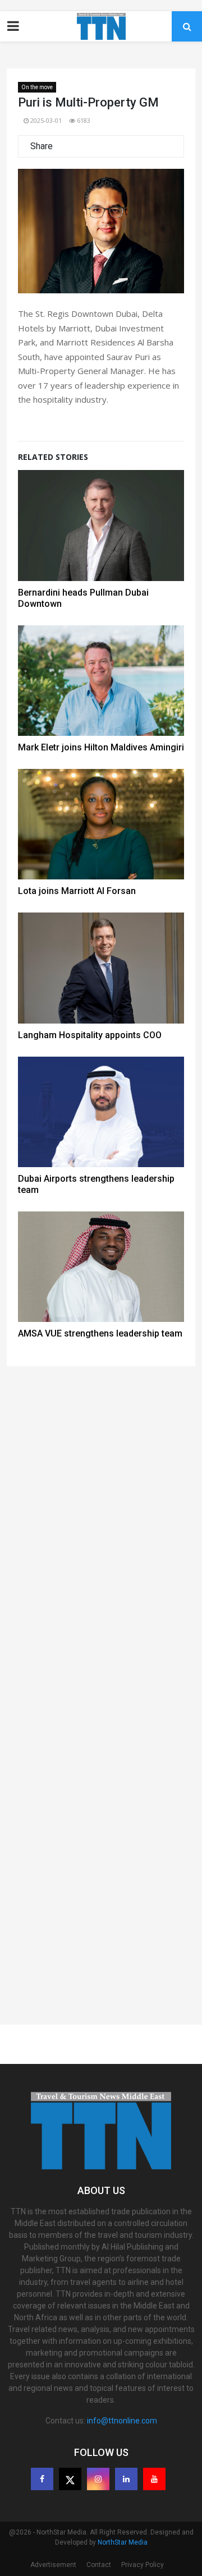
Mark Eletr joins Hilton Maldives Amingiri (101, 747)
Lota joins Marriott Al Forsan (77, 891)
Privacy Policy (143, 2565)
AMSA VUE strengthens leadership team (100, 1333)
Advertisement (53, 2565)
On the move (37, 87)
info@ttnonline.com (122, 2421)
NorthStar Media (123, 2542)
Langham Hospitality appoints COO (90, 1035)
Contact (99, 2565)
